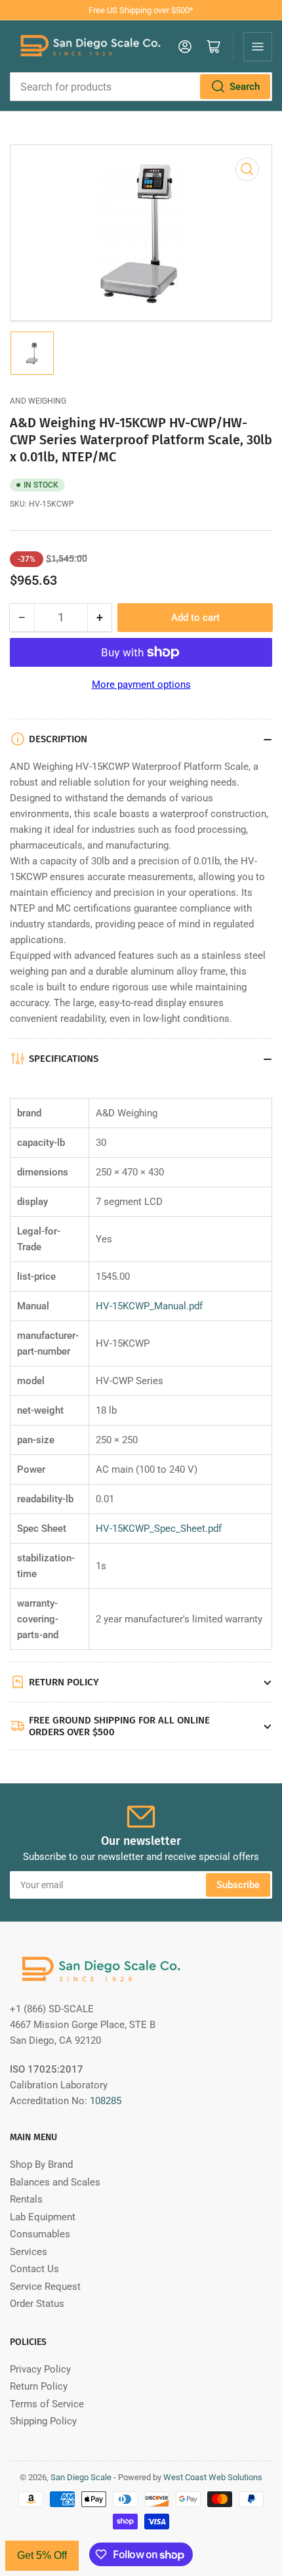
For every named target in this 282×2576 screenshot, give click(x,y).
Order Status (37, 2304)
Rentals (26, 2199)
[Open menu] (258, 47)
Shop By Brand (41, 2164)
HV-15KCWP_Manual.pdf (149, 1306)
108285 (106, 2101)
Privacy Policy (40, 2369)
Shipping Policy (43, 2421)
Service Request (45, 2287)
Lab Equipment (43, 2217)
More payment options (141, 685)
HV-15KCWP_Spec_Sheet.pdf (159, 1529)
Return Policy (39, 2386)
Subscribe (238, 1885)
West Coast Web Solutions (213, 2477)
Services (29, 2252)
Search (245, 87)
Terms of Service (47, 2404)
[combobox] (141, 87)
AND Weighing (38, 401)
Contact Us (34, 2269)
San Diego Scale (81, 2477)
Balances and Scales (55, 2182)
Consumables (40, 2234)
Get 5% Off (42, 2555)
